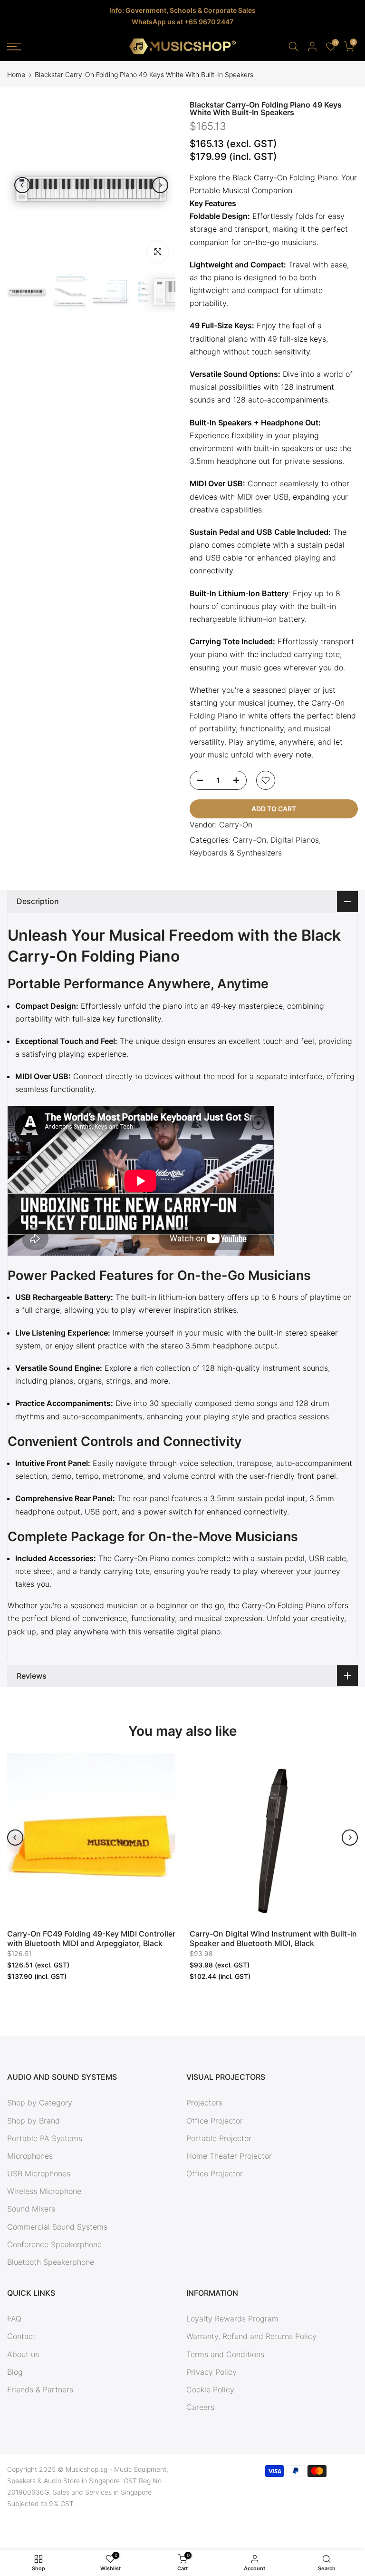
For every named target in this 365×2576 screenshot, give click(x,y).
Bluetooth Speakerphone (51, 2262)
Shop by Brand (34, 2121)
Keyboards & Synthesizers (236, 853)
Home (16, 75)
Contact (21, 2336)
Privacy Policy (211, 2372)
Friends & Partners (40, 2389)
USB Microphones (39, 2173)
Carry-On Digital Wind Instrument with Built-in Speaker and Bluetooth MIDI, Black (273, 1938)
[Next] (160, 185)
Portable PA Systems (45, 2138)
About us (23, 2354)
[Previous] (22, 185)
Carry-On (236, 825)
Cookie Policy (210, 2389)
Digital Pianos (295, 840)
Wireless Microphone (44, 2191)
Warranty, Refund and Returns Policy (251, 2336)
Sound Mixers (31, 2209)
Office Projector (215, 2121)
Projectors (204, 2103)
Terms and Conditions (225, 2354)
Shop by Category (40, 2103)
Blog (15, 2372)
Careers (200, 2407)
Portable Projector (219, 2138)
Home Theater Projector (229, 2156)
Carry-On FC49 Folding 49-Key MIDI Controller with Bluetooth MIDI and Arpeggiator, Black (91, 1938)
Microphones (30, 2156)
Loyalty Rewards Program (232, 2319)
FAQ (14, 2319)
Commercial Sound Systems (57, 2227)
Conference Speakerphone (54, 2244)
